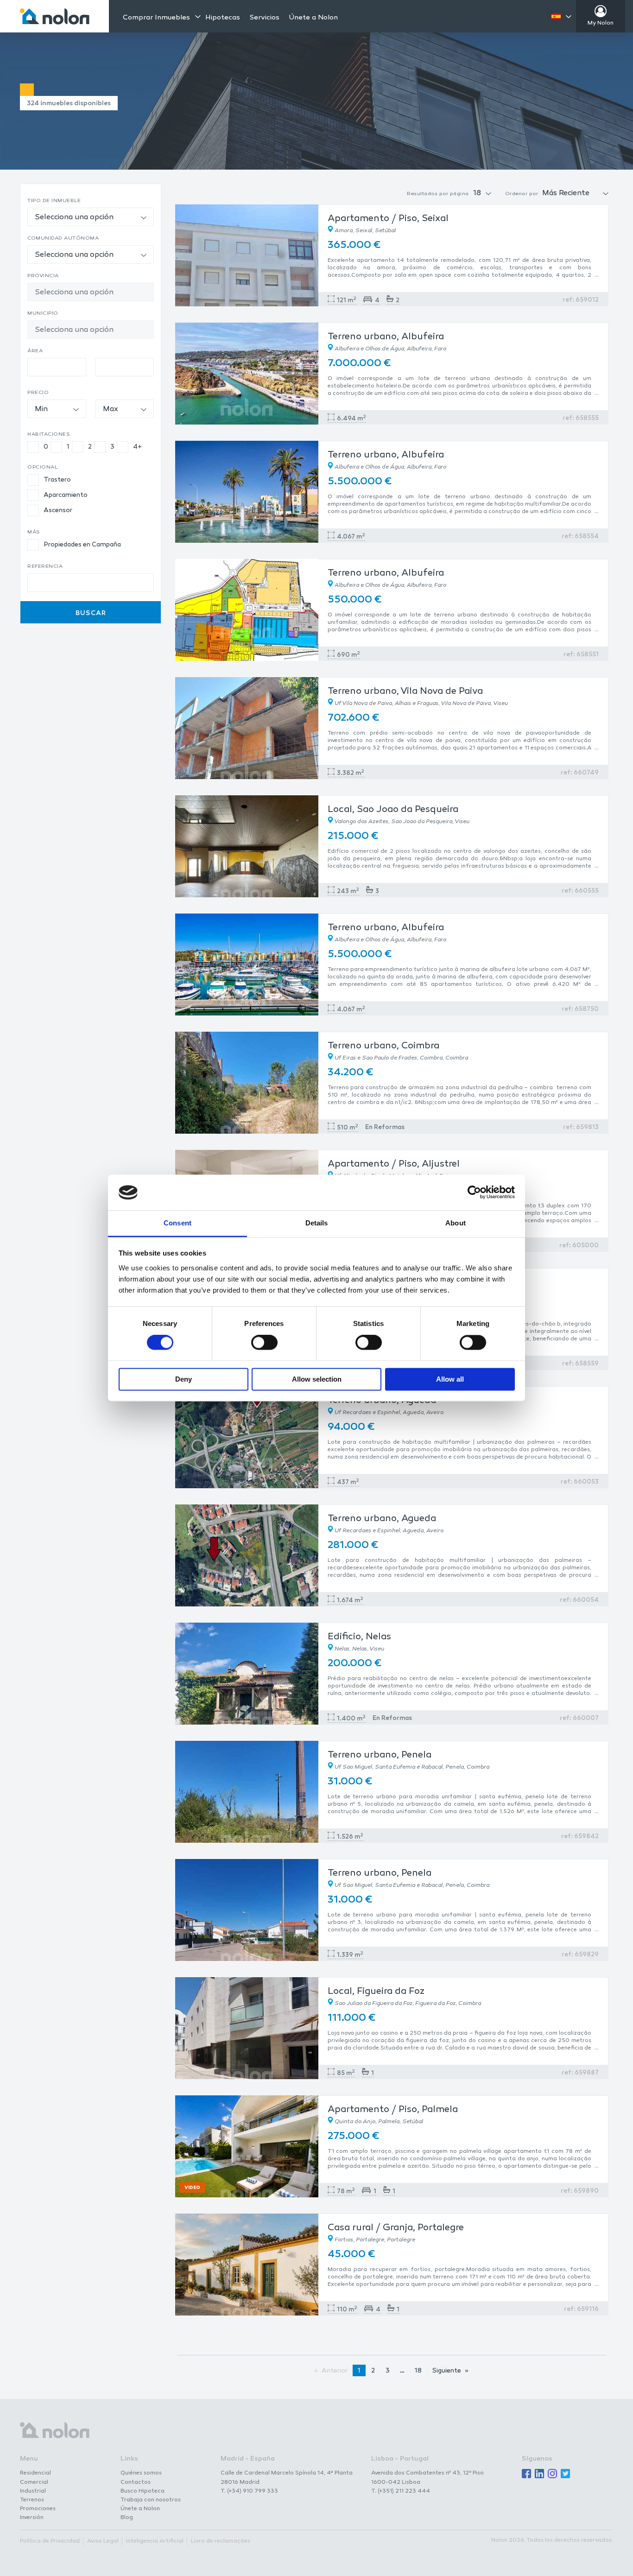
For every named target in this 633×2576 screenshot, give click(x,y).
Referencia (45, 567)
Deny (184, 1379)
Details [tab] (317, 1223)
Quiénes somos (141, 2473)
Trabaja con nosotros (151, 2500)
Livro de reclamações (221, 2541)
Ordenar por (522, 194)
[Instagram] (552, 2474)
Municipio (43, 314)
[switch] (264, 1343)
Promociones (38, 2509)
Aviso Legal (103, 2541)
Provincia (43, 276)
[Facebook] (526, 2474)
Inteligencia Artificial (155, 2541)
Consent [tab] (177, 1223)
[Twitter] (565, 2474)
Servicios (264, 18)
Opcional (42, 467)
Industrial (33, 2491)
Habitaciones (49, 435)
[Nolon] (55, 16)
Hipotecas (223, 18)
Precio (38, 393)
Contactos (136, 2482)
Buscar (91, 613)
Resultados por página (438, 194)
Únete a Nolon (313, 18)
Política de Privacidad (50, 2541)
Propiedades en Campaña (82, 545)
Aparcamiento (66, 495)
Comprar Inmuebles (156, 18)
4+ (138, 447)
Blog (127, 2518)
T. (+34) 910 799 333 (249, 2491)
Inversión (32, 2518)
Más (34, 532)
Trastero (57, 480)
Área (35, 351)
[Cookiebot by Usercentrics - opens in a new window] (474, 1193)
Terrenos (32, 2500)
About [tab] (456, 1223)
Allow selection (317, 1379)
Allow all (450, 1379)
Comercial (34, 2482)
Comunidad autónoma (63, 238)
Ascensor (58, 511)
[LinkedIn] (539, 2474)
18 (418, 2371)
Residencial (35, 2473)
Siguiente (447, 2371)
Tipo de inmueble (54, 201)
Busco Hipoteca (142, 2491)
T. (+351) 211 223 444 (401, 2491)
